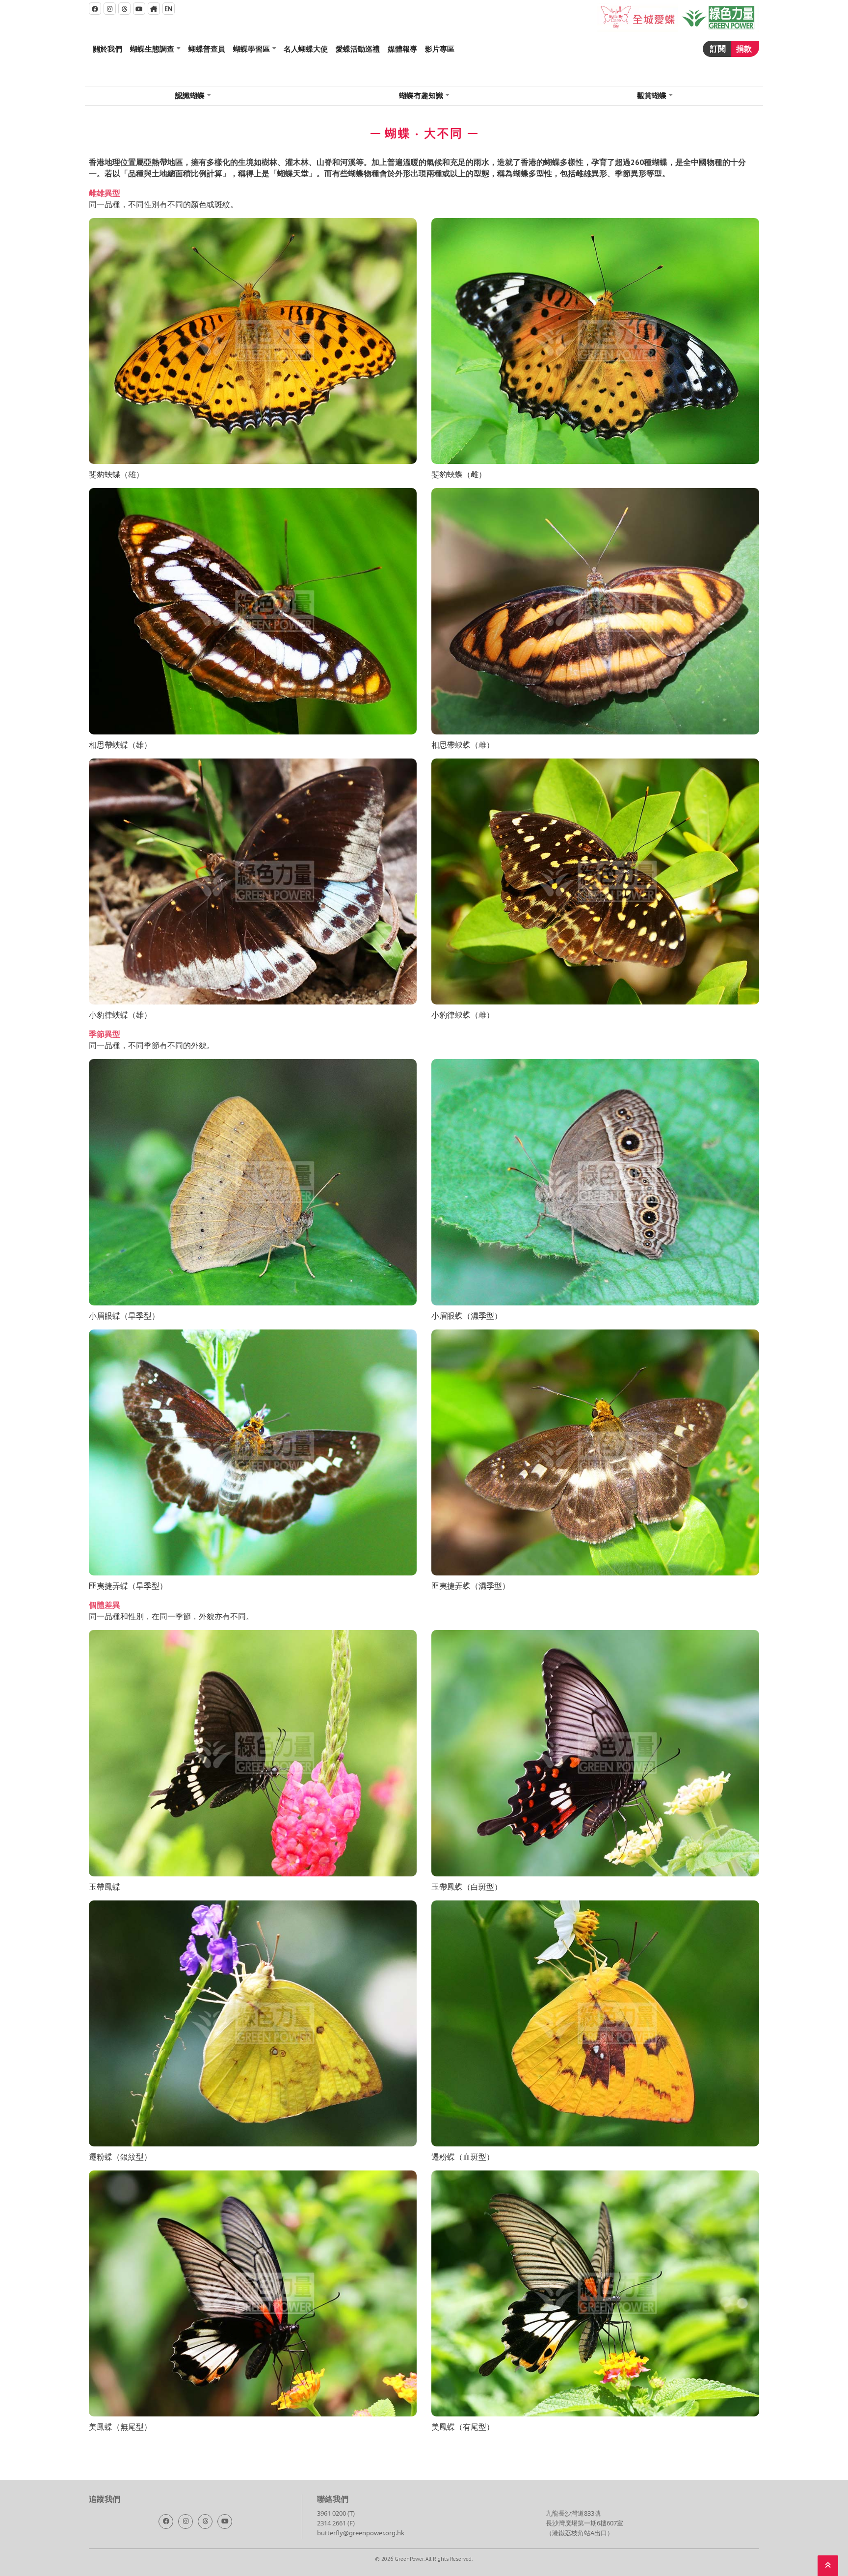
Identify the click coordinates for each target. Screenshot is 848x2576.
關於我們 (107, 49)
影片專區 (440, 49)
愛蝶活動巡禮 (358, 49)
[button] (155, 49)
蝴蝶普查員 (207, 49)
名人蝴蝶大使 (306, 49)
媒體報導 (402, 49)
